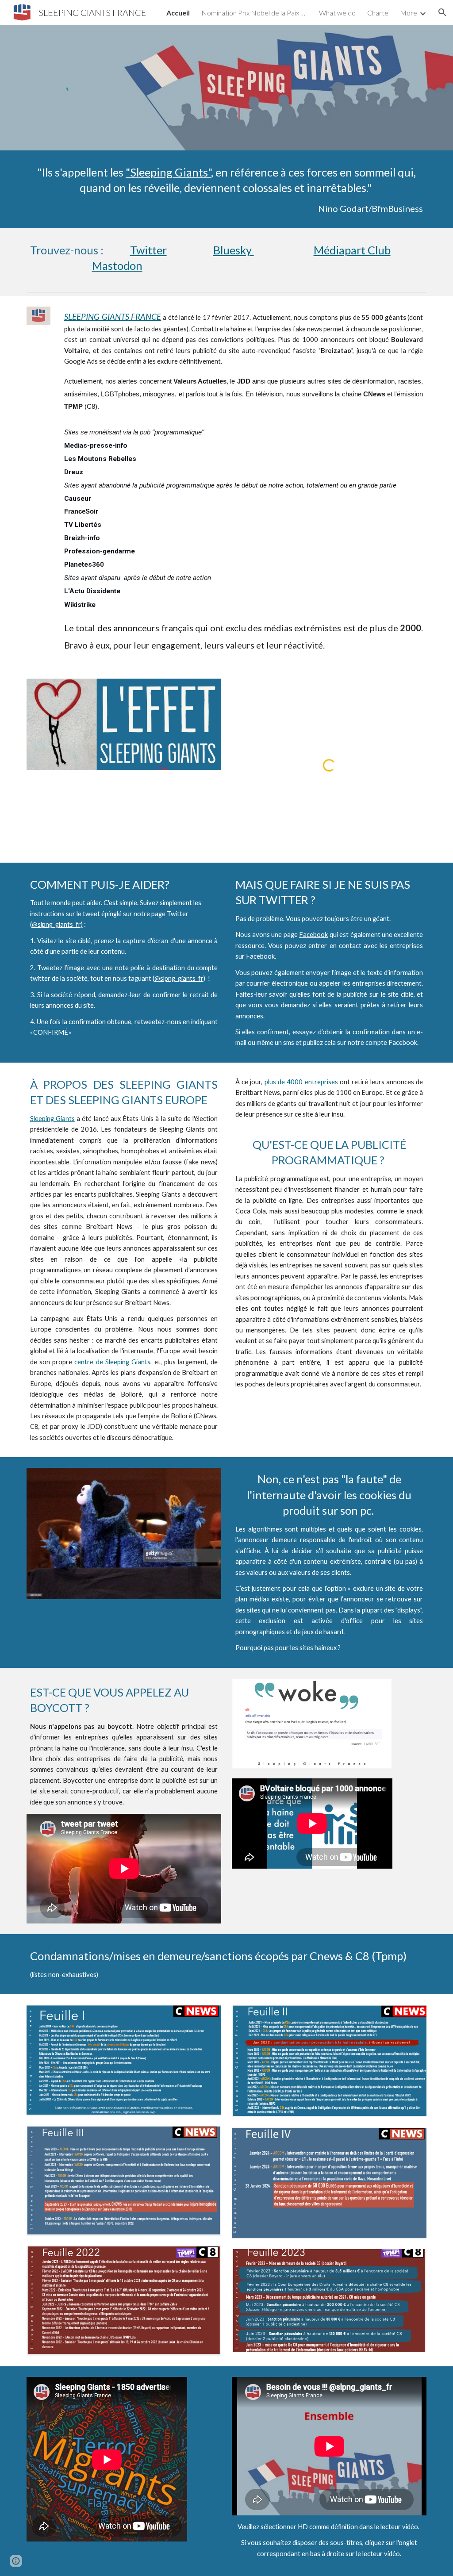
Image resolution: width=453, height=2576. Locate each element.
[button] (442, 12)
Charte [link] (378, 13)
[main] (227, 189)
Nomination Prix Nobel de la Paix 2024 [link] (254, 13)
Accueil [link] (178, 13)
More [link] (409, 13)
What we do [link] (337, 13)
